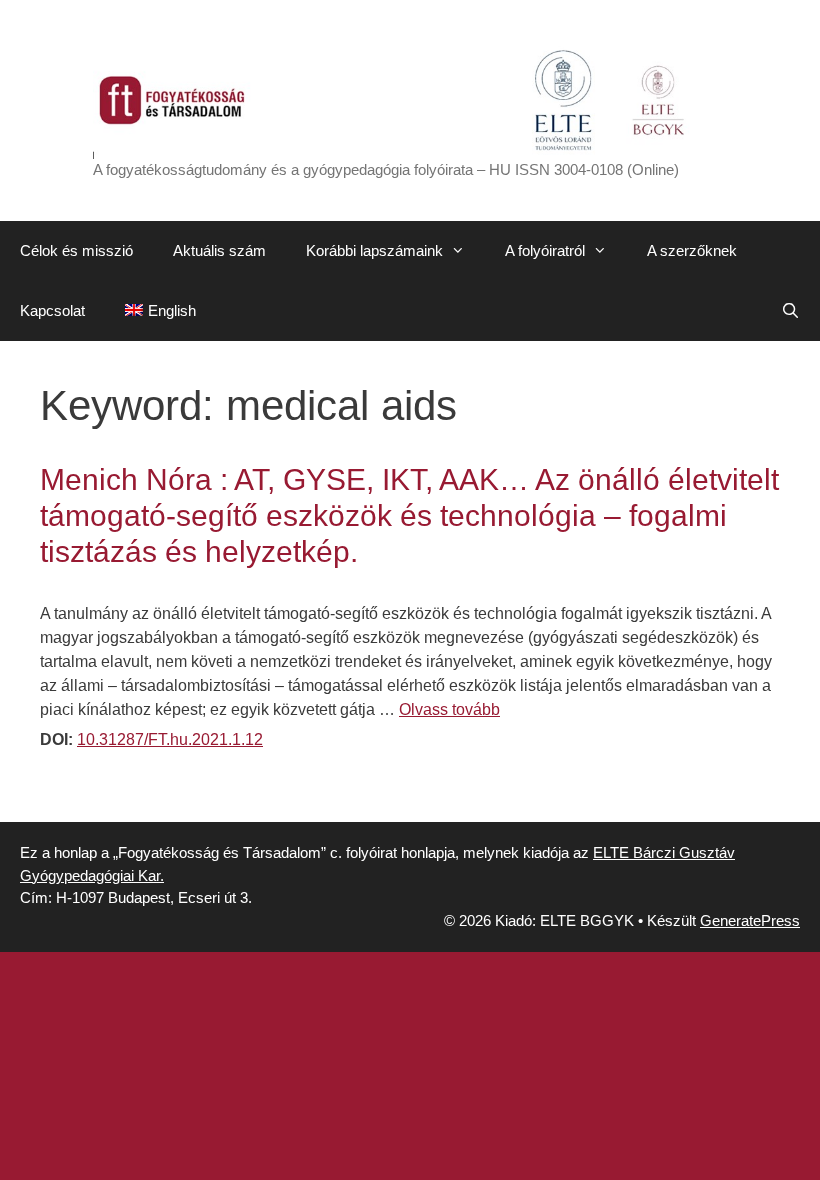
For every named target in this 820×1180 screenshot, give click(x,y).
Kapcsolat (52, 310)
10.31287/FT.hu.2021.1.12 (170, 739)
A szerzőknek (692, 250)
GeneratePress (750, 920)
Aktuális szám (219, 250)
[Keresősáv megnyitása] (790, 311)
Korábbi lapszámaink (374, 250)
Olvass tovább (449, 709)
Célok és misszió (76, 250)
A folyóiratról (545, 250)
